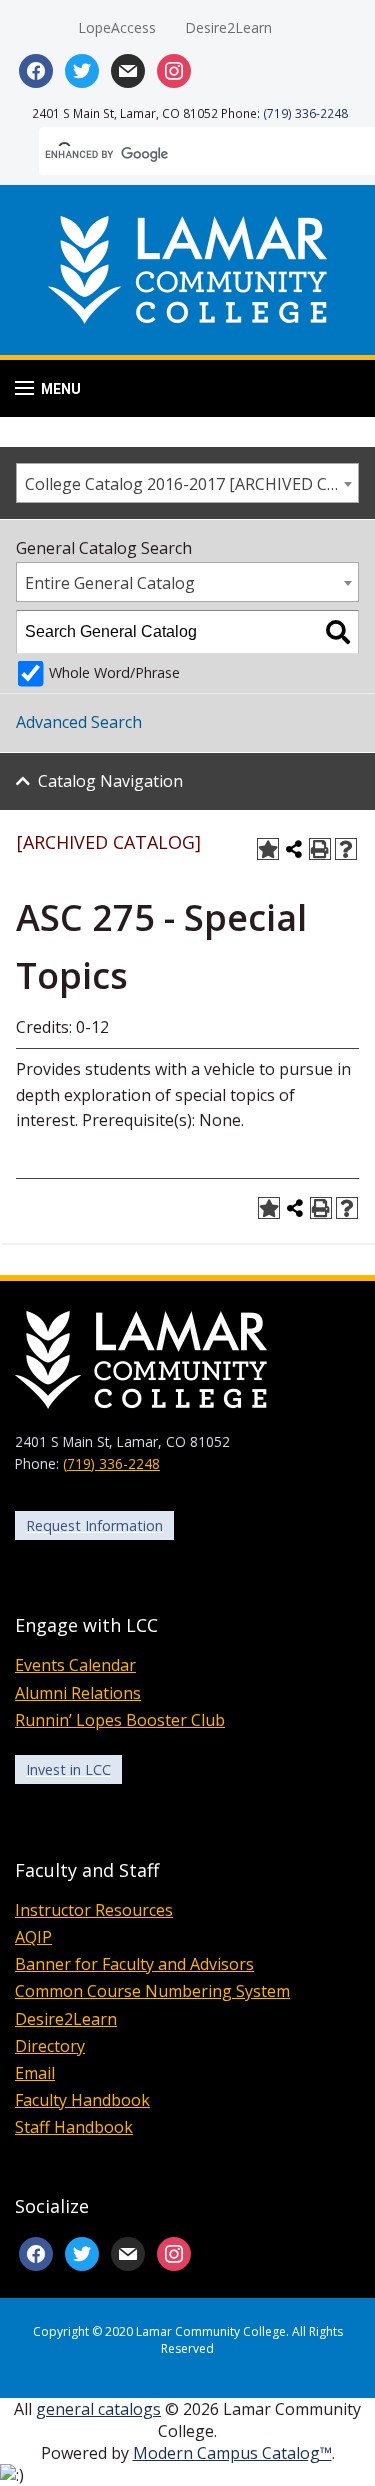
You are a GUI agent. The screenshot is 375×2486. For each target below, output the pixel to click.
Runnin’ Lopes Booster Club (120, 1720)
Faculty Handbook (82, 2100)
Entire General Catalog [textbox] (110, 583)
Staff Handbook (74, 2127)
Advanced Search (79, 722)
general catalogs (98, 2409)
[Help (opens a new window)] (346, 849)
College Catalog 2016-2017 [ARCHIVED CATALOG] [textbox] (191, 484)
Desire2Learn (228, 27)
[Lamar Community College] (188, 267)
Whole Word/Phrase (114, 672)
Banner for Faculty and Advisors (134, 1964)
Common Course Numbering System (152, 1991)
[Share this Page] (294, 849)
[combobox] (187, 483)
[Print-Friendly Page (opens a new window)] (320, 849)
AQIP (33, 1937)
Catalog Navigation (110, 781)
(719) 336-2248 (305, 113)
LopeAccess (117, 27)
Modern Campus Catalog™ (232, 2453)
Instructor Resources (94, 1910)
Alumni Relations (78, 1693)
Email (35, 2073)
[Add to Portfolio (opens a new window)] (268, 849)
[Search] (338, 632)
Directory (50, 2046)
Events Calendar (75, 1665)
